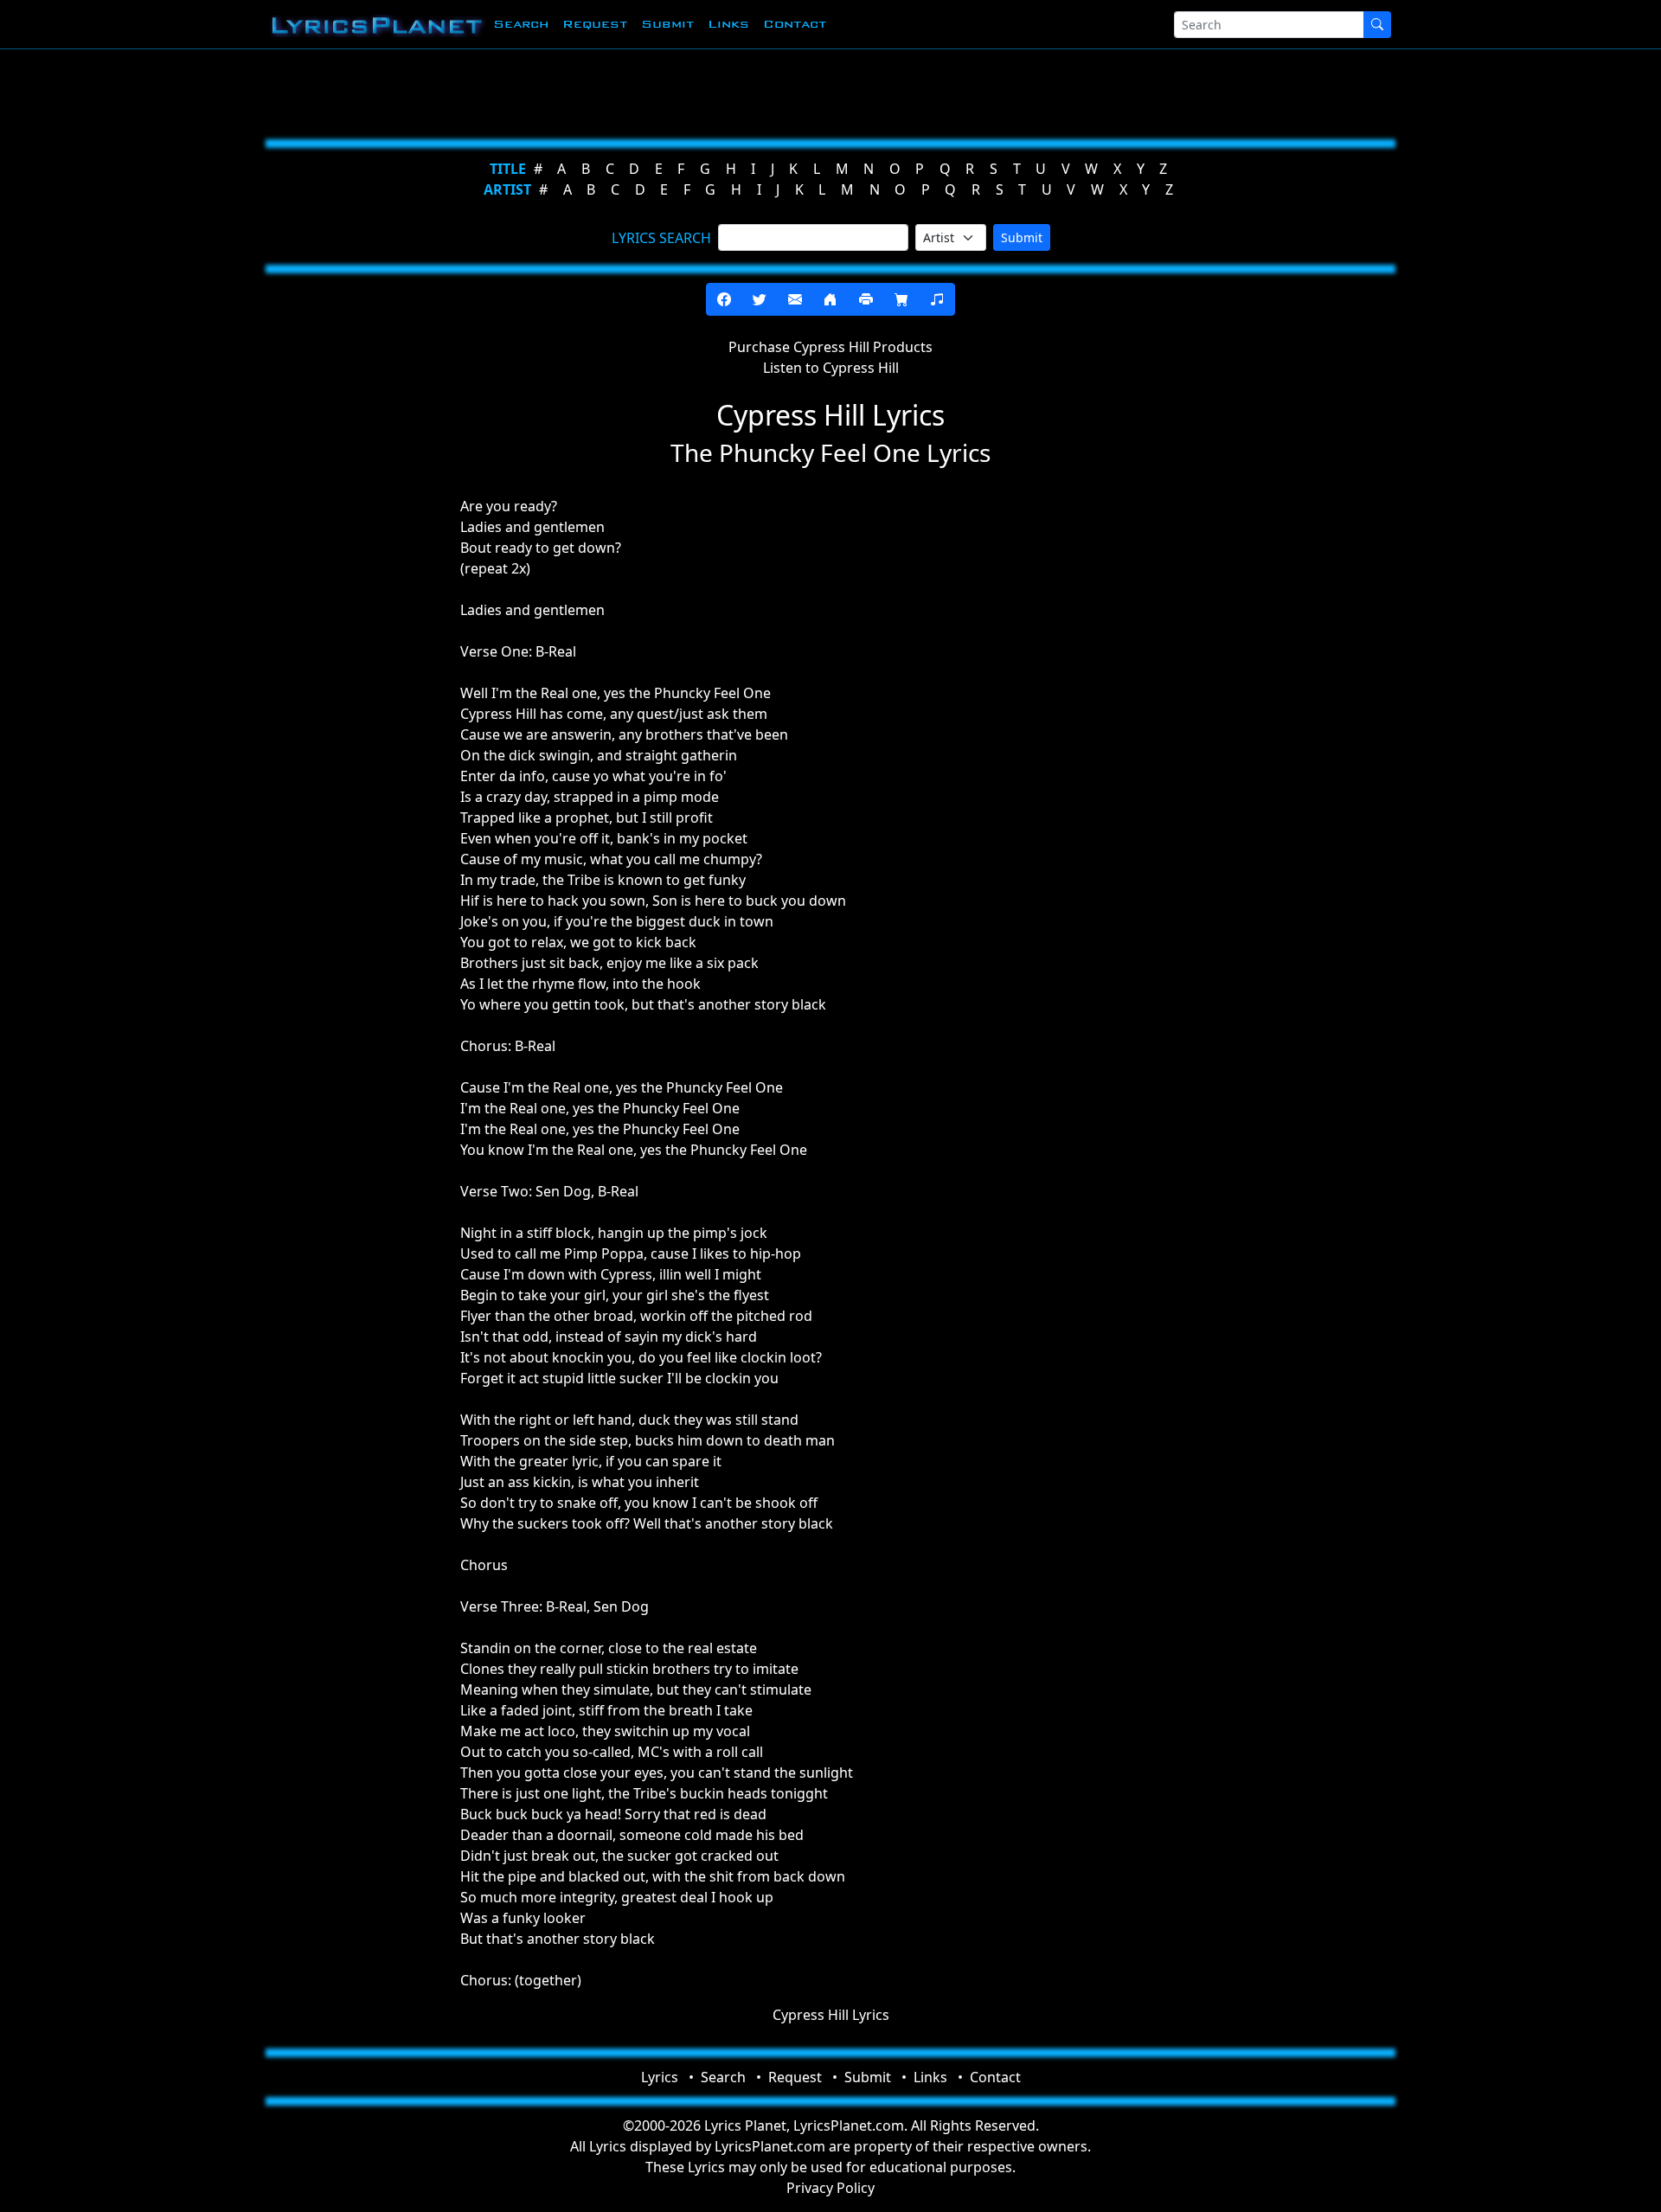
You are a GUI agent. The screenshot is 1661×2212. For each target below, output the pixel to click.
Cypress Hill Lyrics (831, 2015)
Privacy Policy (830, 2188)
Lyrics (660, 2077)
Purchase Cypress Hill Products (830, 347)
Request (595, 24)
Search (521, 24)
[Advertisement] (746, 91)
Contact (795, 24)
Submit (667, 24)
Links (728, 24)
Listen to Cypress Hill (831, 368)
